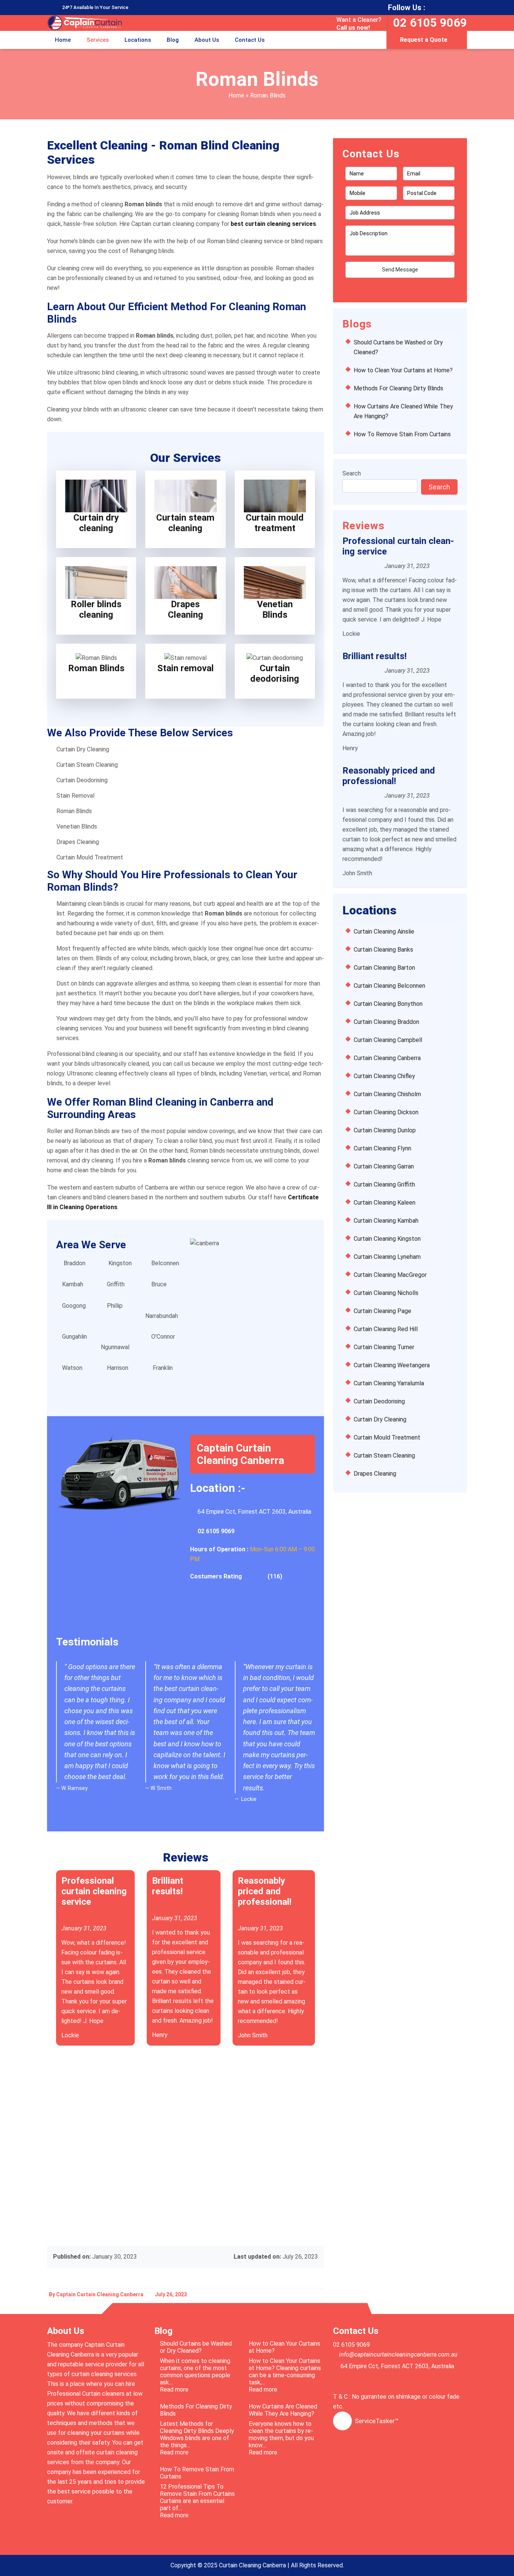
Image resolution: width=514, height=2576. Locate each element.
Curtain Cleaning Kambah (386, 1221)
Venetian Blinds (275, 609)
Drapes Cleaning (186, 609)
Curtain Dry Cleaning (380, 1419)
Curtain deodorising (275, 673)
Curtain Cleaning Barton (384, 968)
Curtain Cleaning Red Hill (386, 1329)
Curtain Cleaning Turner (384, 1347)
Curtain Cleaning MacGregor (390, 1275)
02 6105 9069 (430, 23)
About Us (207, 40)
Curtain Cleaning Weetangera (392, 1365)
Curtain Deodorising (379, 1401)
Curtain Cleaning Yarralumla (389, 1383)
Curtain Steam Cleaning (384, 1456)
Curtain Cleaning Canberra (387, 1058)
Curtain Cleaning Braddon (386, 1022)
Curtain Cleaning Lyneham (387, 1257)
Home (63, 40)
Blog (173, 40)
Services (98, 40)
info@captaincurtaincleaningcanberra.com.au (398, 2354)
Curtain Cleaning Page (382, 1311)
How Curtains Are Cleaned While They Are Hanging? (283, 2410)
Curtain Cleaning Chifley (384, 1076)
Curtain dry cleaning (96, 523)
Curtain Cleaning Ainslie (384, 932)
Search (352, 473)
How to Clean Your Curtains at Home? (403, 370)
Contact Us (250, 40)
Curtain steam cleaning (185, 523)
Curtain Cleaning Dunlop (385, 1130)
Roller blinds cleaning (96, 609)
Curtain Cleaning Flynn (382, 1148)
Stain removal (186, 668)
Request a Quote (424, 40)
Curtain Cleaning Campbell (388, 1040)
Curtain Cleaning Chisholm (387, 1094)
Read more (186, 2389)
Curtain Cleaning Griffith (384, 1184)
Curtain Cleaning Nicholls (386, 1293)
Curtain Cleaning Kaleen (385, 1203)
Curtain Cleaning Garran (384, 1166)
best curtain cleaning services (273, 224)
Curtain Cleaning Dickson (386, 1112)
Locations (138, 40)
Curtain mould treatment (275, 523)
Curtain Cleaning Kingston (387, 1239)
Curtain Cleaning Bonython (388, 1004)
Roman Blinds (96, 668)
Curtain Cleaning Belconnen (389, 986)
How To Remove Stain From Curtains (402, 434)
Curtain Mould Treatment (387, 1437)
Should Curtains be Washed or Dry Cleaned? (196, 2347)
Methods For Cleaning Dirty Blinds (398, 388)
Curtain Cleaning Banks (383, 950)
